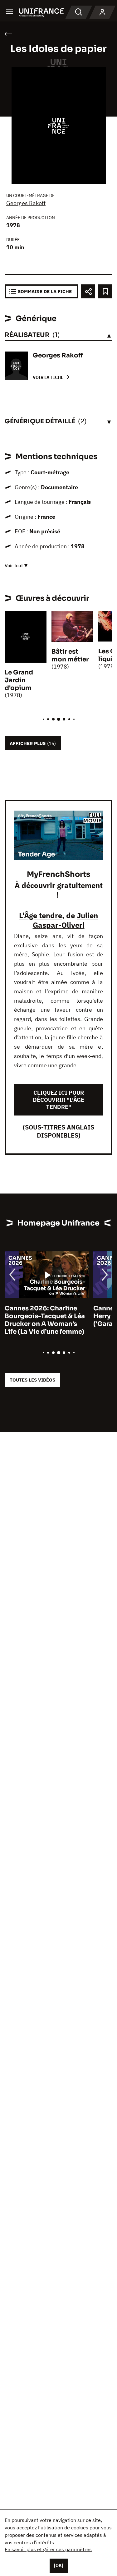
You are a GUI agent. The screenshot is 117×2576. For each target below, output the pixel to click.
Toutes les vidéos (32, 1380)
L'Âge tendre (41, 915)
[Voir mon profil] (102, 12)
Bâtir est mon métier (70, 655)
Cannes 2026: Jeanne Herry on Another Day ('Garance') (39, 1316)
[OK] (59, 2565)
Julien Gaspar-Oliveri (66, 920)
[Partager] (88, 291)
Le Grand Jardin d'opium (19, 680)
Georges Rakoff (26, 203)
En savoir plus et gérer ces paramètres (48, 2549)
